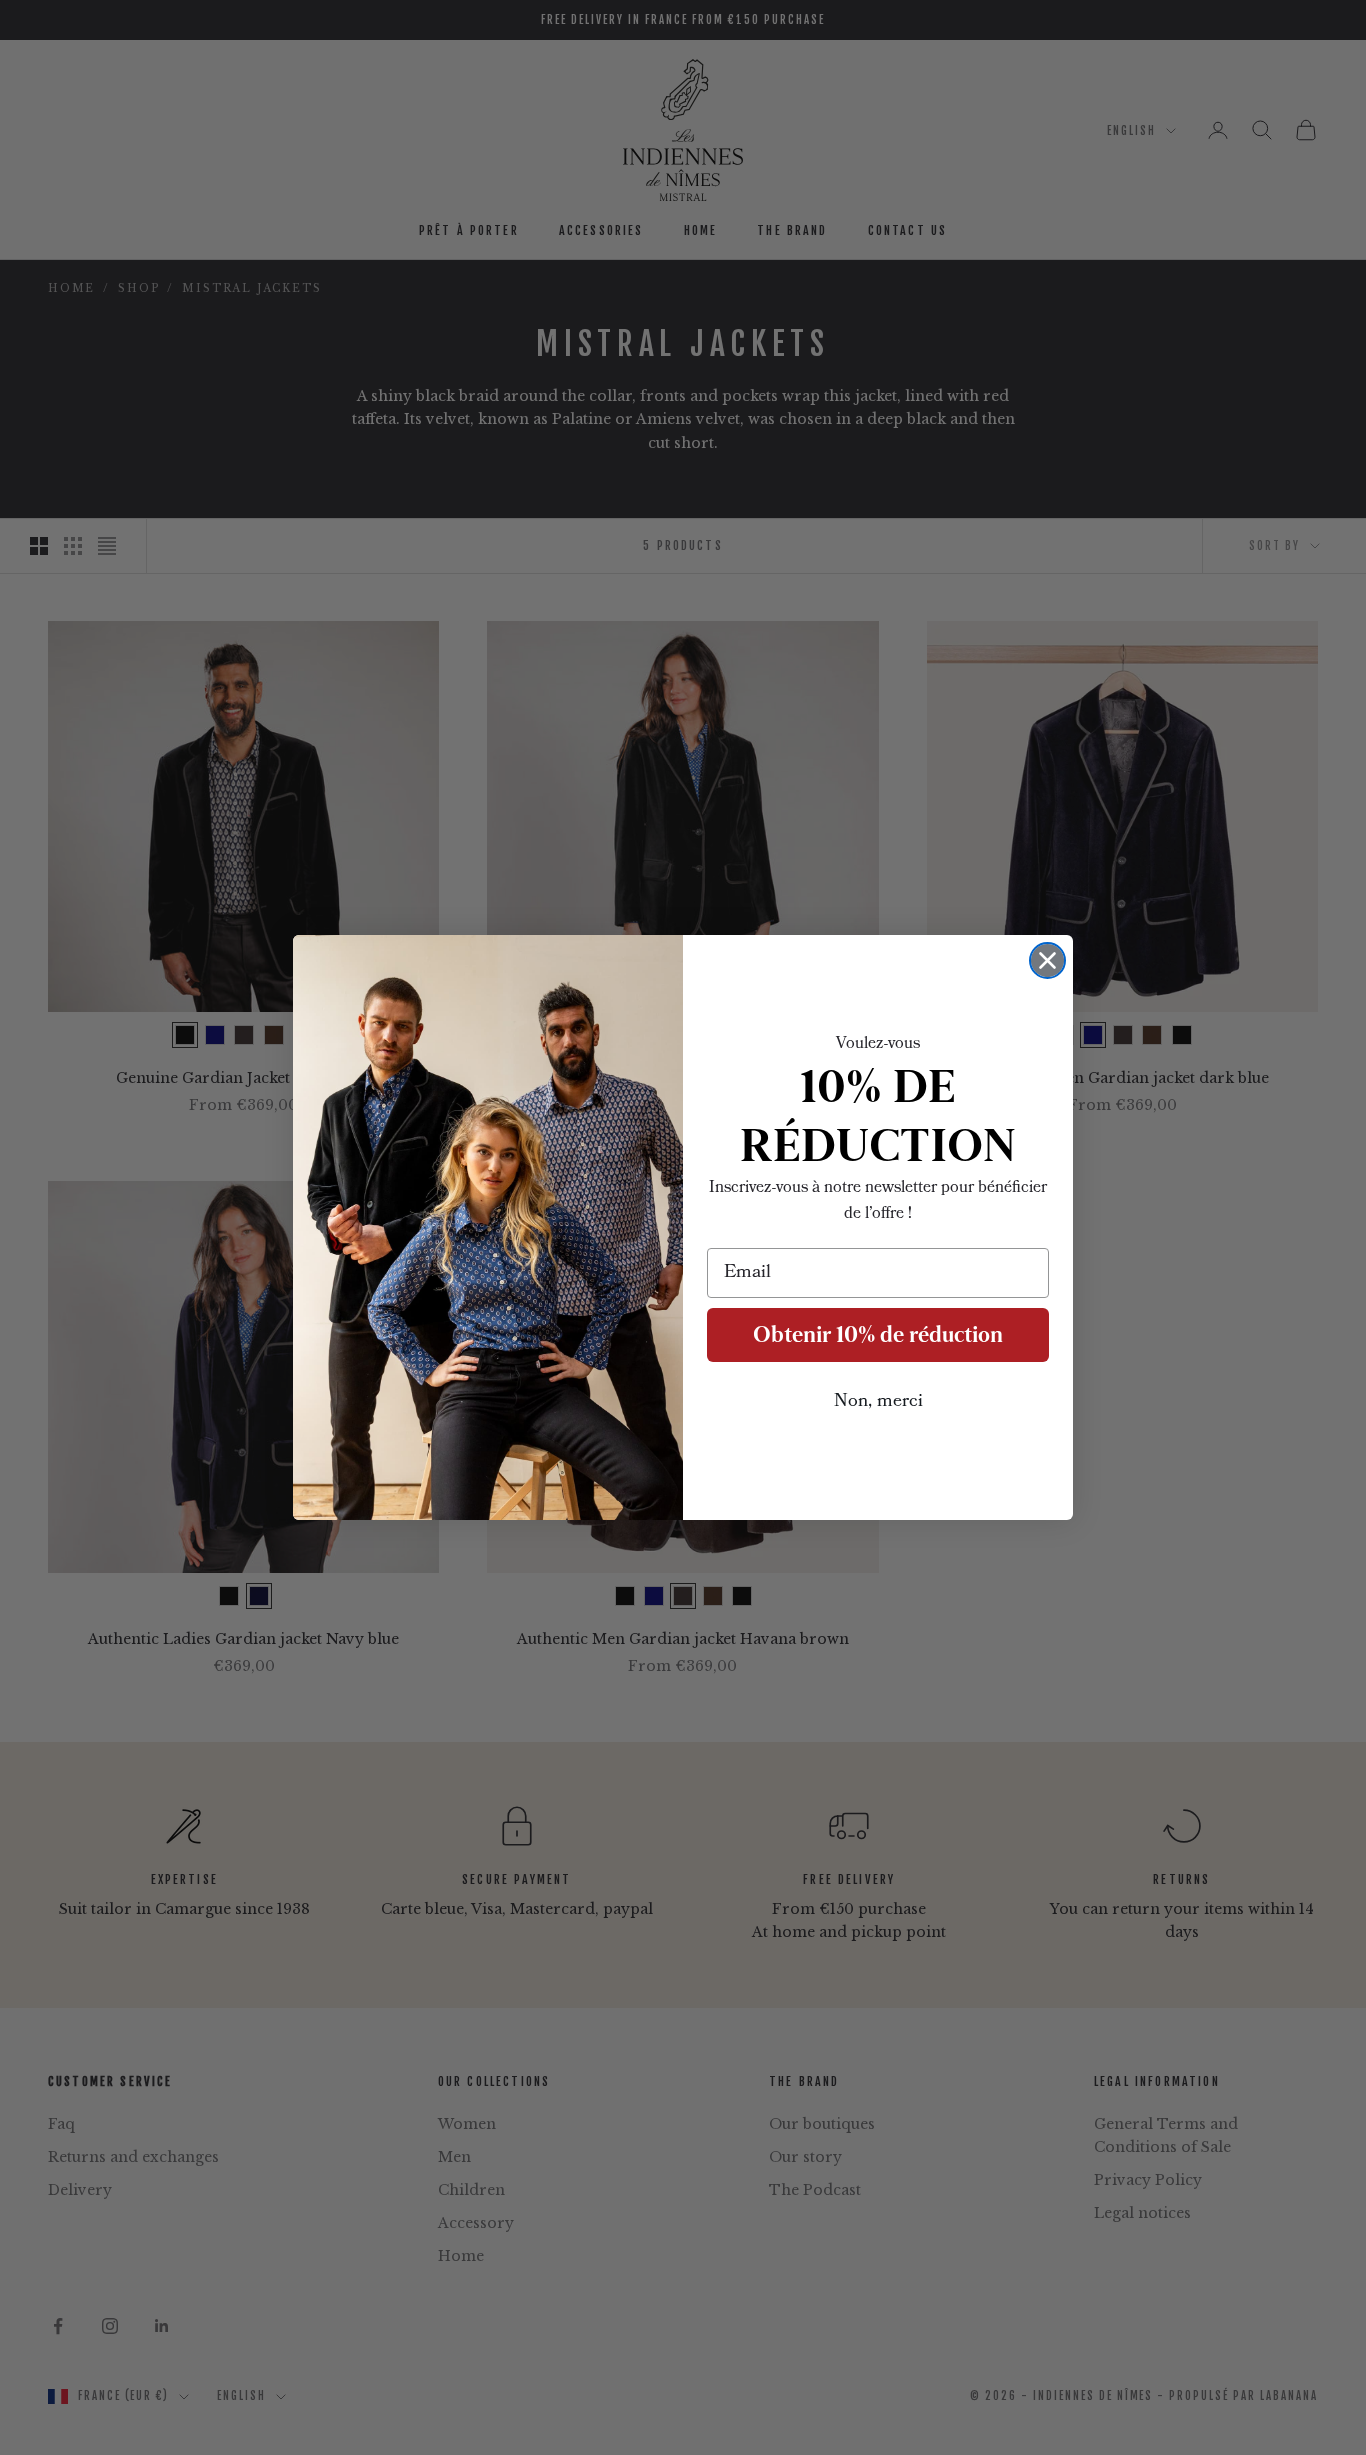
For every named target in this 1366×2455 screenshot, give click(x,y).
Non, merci (878, 1402)
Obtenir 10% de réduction (878, 1334)
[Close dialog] (1047, 960)
